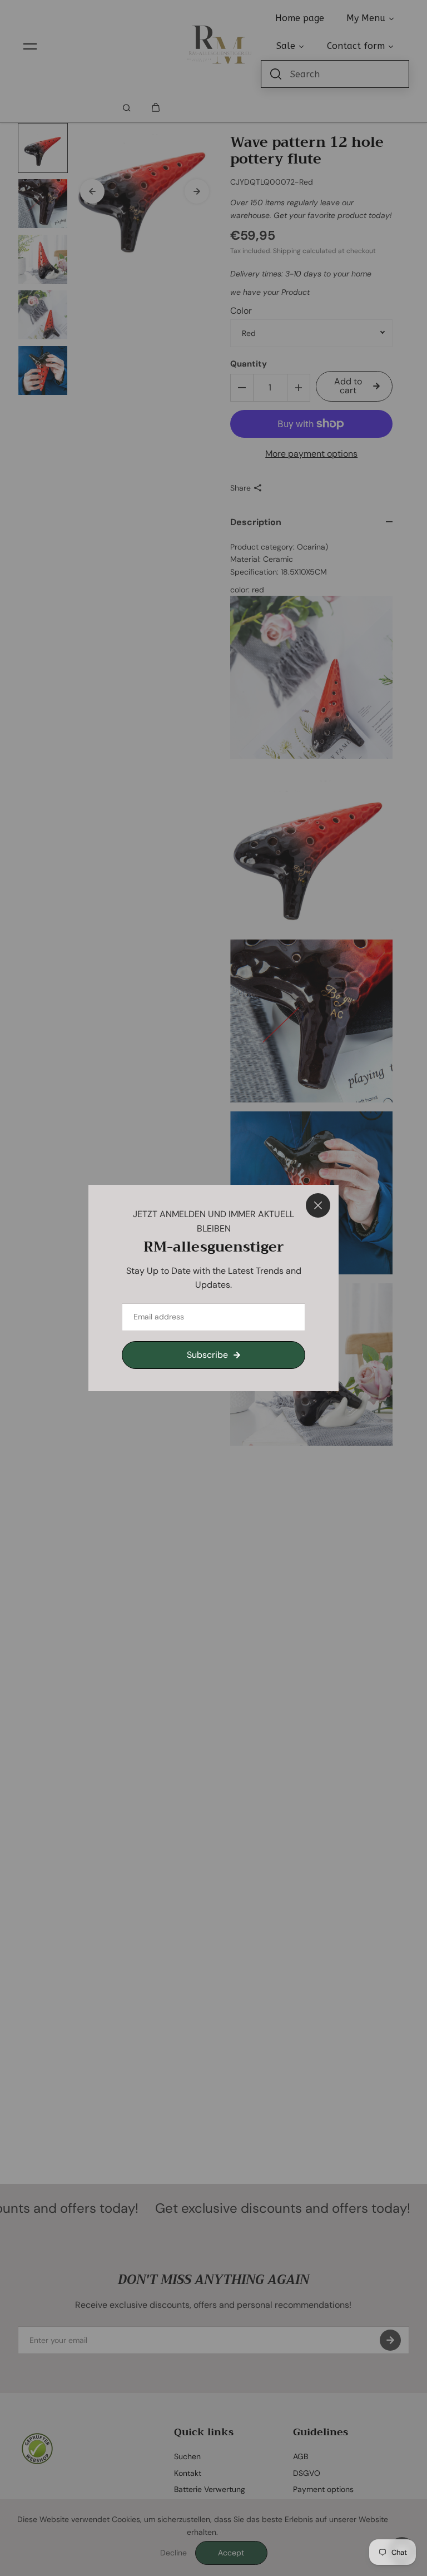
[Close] (318, 1205)
